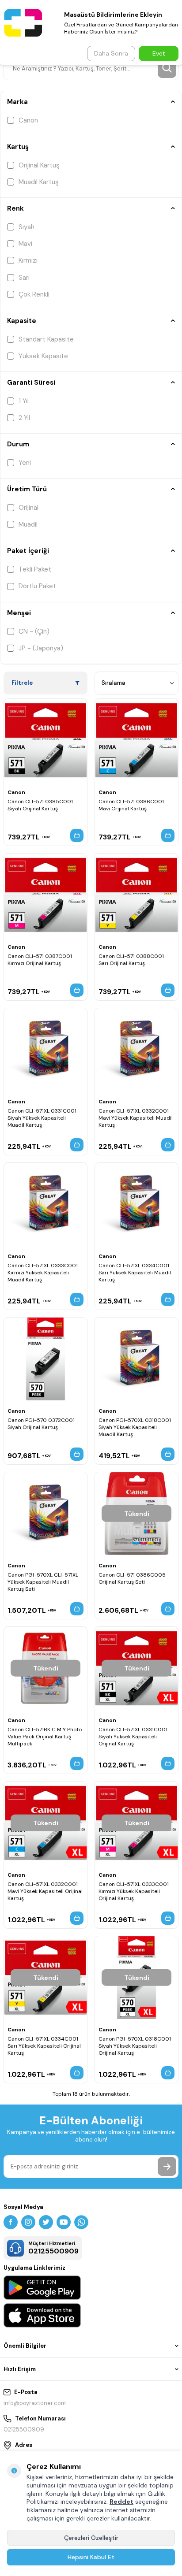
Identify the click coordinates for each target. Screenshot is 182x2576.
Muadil (28, 524)
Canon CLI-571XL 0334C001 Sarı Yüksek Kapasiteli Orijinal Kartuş (44, 2046)
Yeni (25, 463)
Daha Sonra (111, 53)
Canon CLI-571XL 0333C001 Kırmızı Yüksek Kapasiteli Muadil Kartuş (43, 1273)
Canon (28, 120)
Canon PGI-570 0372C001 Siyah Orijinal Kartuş (41, 1424)
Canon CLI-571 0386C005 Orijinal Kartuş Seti (132, 1578)
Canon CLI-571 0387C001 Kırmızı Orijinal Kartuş (40, 960)
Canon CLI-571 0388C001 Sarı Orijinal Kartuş (131, 960)
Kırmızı (28, 260)
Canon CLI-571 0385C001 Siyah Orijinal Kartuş (40, 805)
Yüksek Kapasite (43, 356)
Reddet (121, 2502)
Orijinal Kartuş (39, 165)
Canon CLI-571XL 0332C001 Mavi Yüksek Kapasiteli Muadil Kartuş (136, 1118)
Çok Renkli (34, 294)
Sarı (24, 278)
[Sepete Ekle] (77, 835)
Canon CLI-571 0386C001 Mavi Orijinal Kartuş (131, 805)
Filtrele (22, 683)
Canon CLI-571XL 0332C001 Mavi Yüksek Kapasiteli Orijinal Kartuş (45, 1891)
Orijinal (28, 508)
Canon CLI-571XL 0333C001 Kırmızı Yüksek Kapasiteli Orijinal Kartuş (134, 1891)
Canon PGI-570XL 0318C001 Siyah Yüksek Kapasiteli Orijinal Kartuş (135, 2046)
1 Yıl (24, 401)
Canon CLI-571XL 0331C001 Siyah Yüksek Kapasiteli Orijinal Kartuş (133, 1737)
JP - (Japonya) (41, 648)
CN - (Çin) (34, 631)
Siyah (27, 227)
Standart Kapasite (46, 339)
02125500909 (24, 2429)
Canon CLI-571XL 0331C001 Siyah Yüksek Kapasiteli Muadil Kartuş (42, 1118)
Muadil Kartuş (39, 182)
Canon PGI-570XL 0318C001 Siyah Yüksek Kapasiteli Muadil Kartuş (135, 1427)
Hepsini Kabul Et (91, 2557)
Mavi (25, 244)
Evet (159, 53)
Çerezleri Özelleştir (91, 2538)
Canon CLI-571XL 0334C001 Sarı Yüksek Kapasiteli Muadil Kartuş (135, 1273)
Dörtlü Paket (37, 586)
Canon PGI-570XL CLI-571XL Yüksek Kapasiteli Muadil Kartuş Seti (43, 1582)
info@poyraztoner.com (35, 2403)
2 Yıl (24, 418)
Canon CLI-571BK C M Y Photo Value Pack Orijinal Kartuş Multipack (45, 1737)
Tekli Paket (35, 569)
